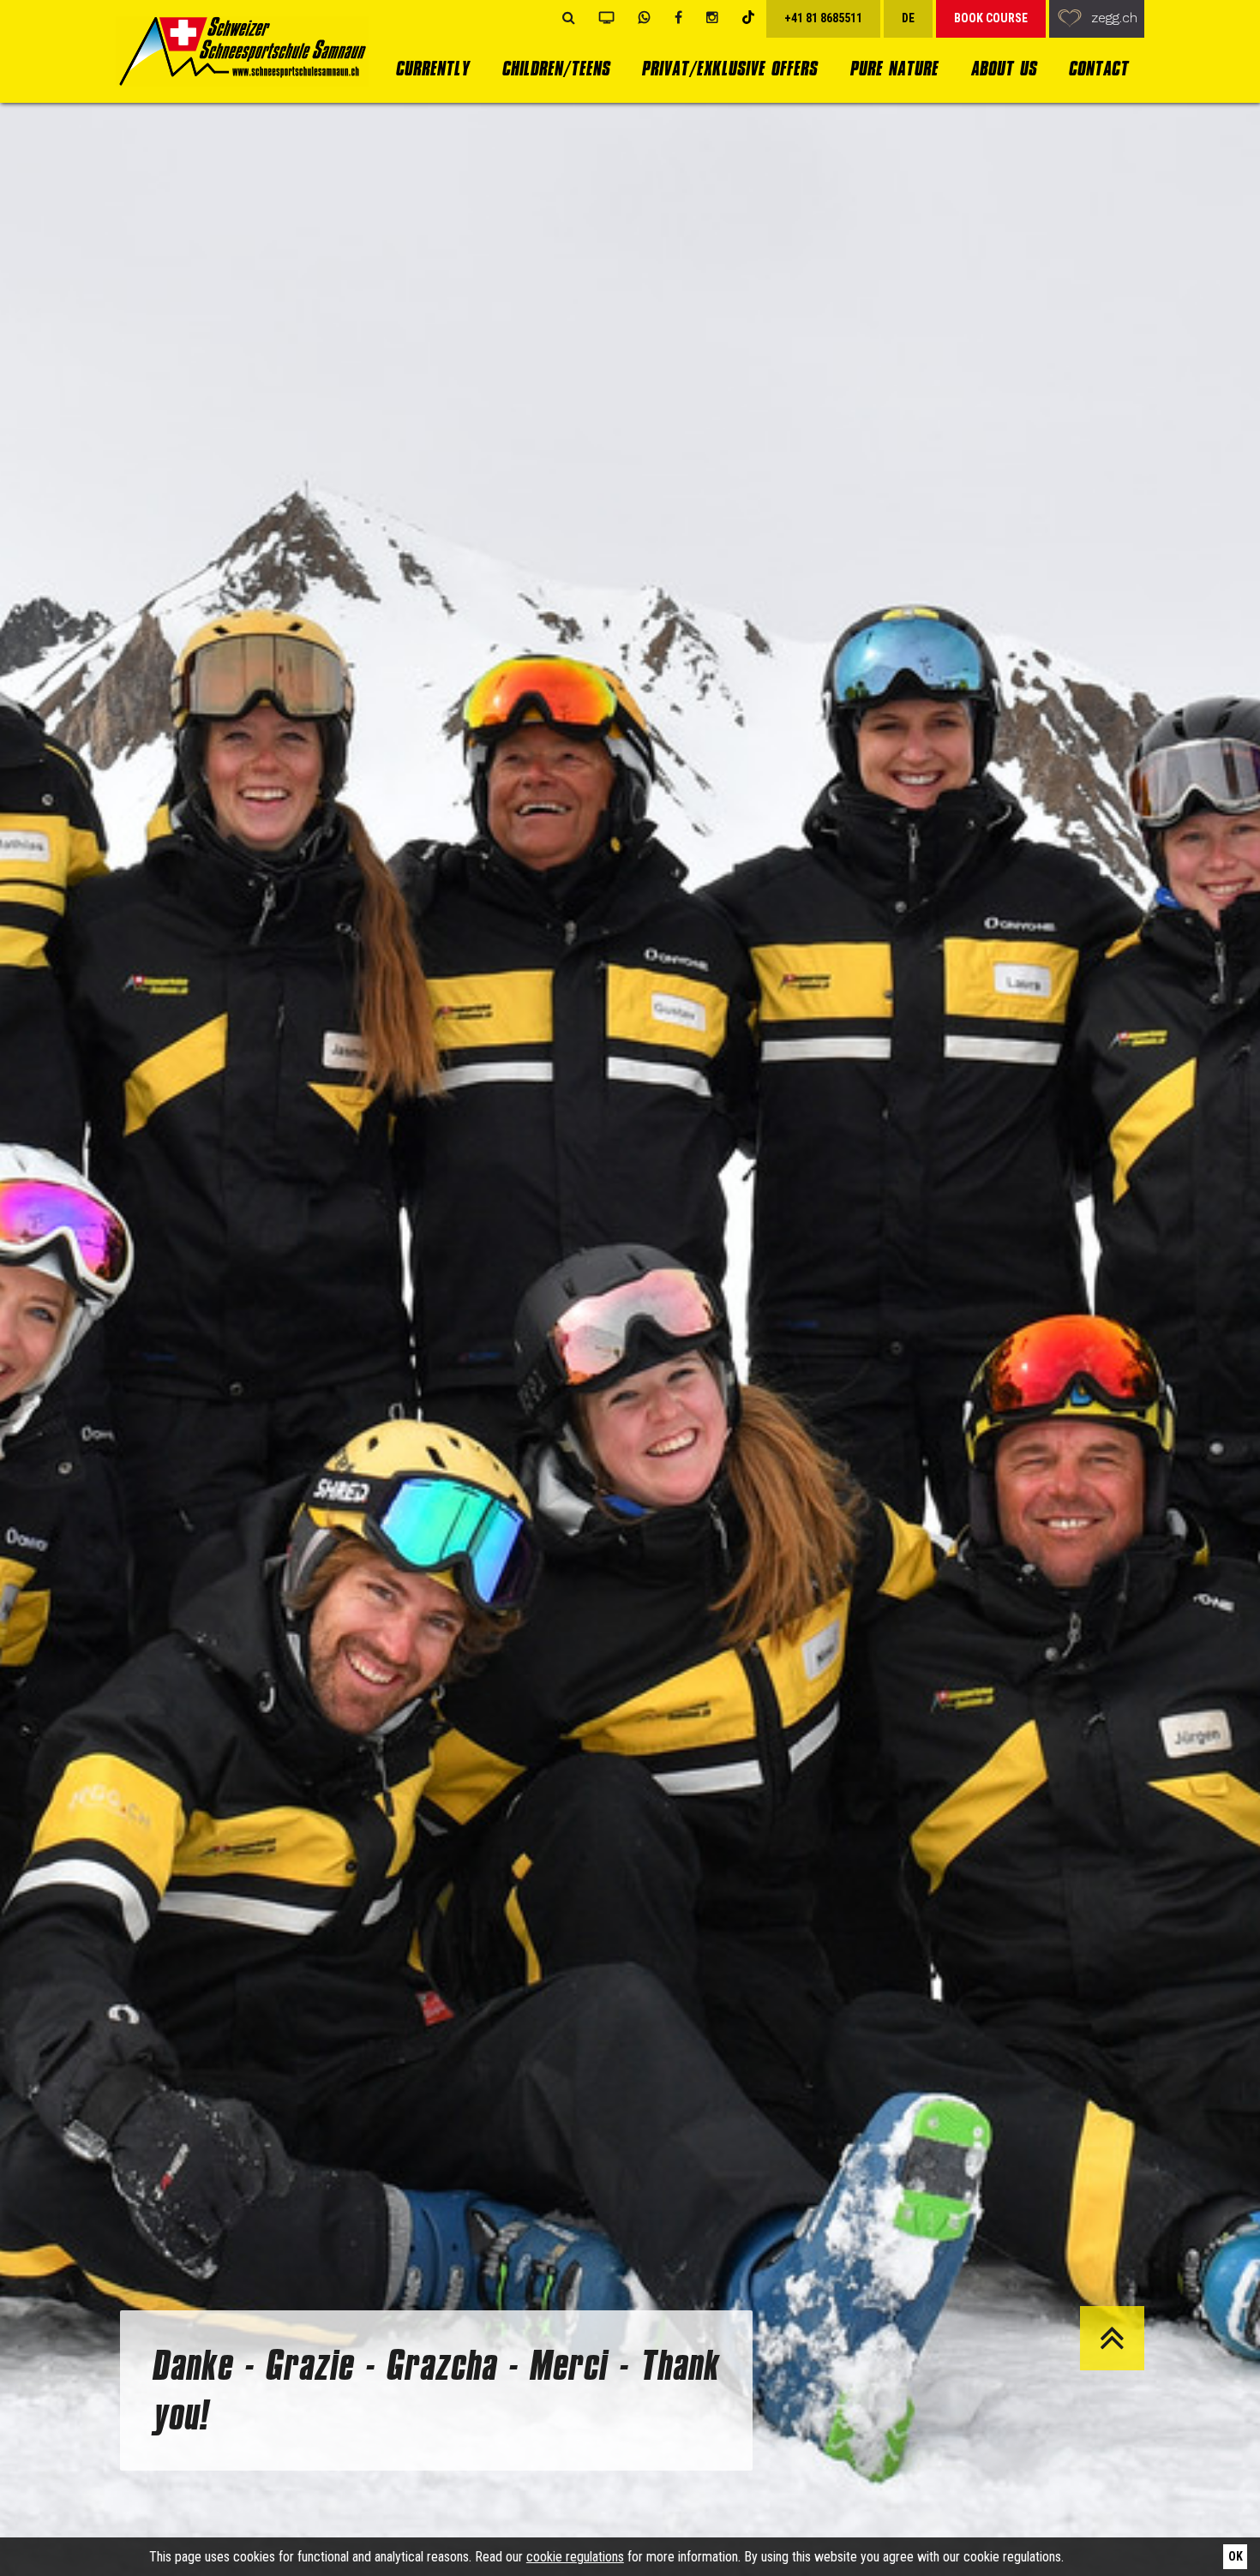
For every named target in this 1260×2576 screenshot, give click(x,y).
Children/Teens (555, 68)
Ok (1236, 2556)
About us (1003, 68)
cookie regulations (575, 2557)
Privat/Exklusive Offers (729, 68)
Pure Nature (894, 68)
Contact (1098, 68)
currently (432, 68)
